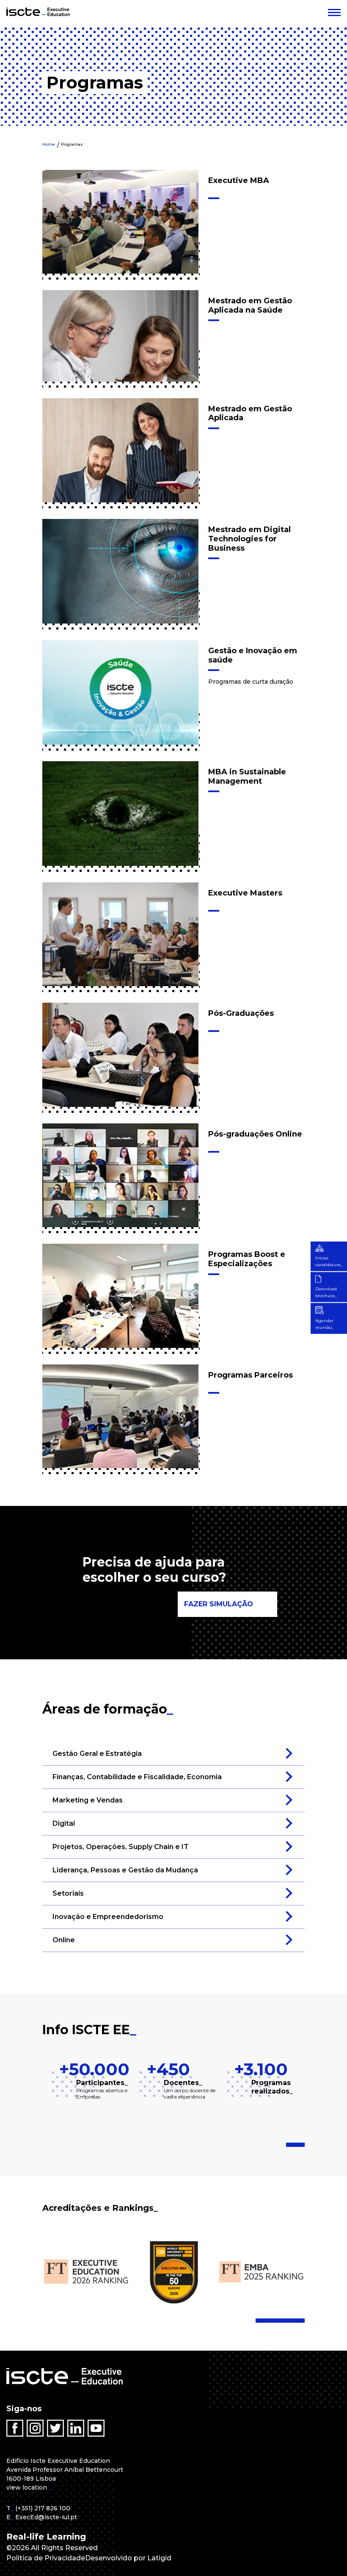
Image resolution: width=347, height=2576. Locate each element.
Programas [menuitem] (72, 144)
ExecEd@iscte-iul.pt (46, 2517)
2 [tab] (297, 2145)
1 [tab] (290, 2145)
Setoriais (68, 1893)
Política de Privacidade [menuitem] (46, 2558)
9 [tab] (302, 2321)
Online (64, 1940)
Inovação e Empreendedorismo (108, 1917)
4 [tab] (277, 2321)
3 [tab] (302, 2145)
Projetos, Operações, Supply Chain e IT (121, 1847)
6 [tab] (287, 2321)
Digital (64, 1823)
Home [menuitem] (49, 144)
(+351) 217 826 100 (43, 2508)
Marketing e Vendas (88, 1800)
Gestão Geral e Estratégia (97, 1754)
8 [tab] (297, 2321)
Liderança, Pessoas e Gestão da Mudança (125, 1870)
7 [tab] (292, 2321)
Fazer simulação (219, 1604)
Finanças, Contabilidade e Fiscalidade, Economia (137, 1777)
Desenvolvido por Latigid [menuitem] (128, 2558)
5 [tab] (282, 2321)
